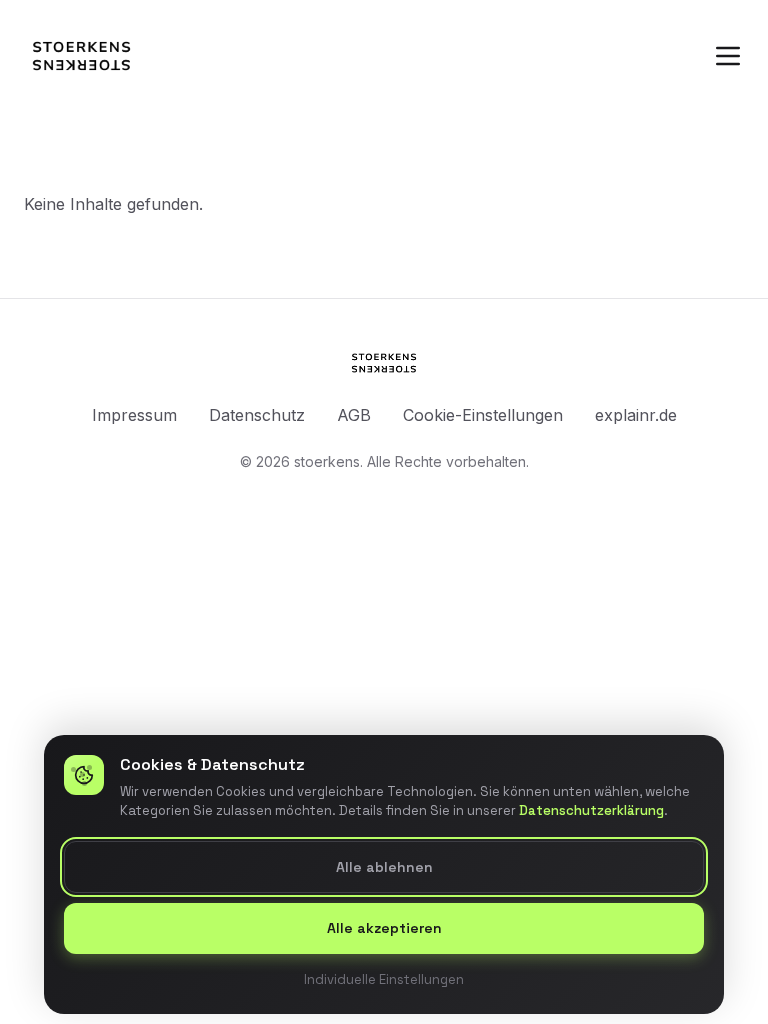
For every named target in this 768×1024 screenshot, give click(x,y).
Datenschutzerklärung (591, 810)
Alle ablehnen (384, 866)
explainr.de (636, 415)
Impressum (134, 415)
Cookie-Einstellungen (483, 415)
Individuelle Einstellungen (384, 978)
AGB (354, 415)
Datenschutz (257, 415)
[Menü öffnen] (728, 56)
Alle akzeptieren (384, 928)
